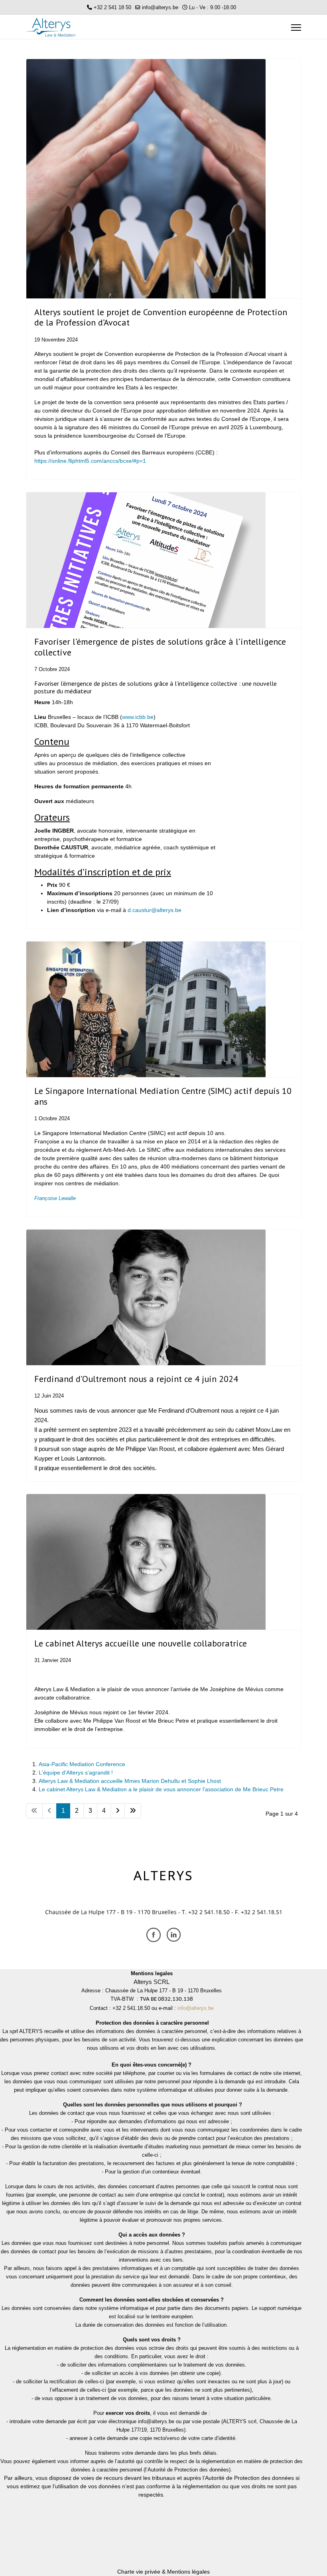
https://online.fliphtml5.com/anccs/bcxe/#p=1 (90, 461)
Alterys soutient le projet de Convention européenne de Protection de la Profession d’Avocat (161, 317)
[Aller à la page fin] (133, 1811)
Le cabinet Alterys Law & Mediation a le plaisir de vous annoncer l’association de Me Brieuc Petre (161, 1789)
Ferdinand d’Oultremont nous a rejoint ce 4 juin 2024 (136, 1379)
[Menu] (296, 28)
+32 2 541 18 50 (112, 8)
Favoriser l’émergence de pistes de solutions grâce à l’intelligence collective (160, 647)
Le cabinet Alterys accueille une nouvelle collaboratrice (141, 1643)
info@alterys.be (160, 8)
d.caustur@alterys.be (155, 910)
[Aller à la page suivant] (118, 1811)
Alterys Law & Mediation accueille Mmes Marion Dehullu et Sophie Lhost (130, 1781)
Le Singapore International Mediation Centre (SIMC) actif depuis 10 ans (163, 1096)
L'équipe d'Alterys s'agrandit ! (76, 1773)
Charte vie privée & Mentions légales (163, 2572)
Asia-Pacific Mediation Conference (82, 1764)
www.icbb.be (138, 717)
